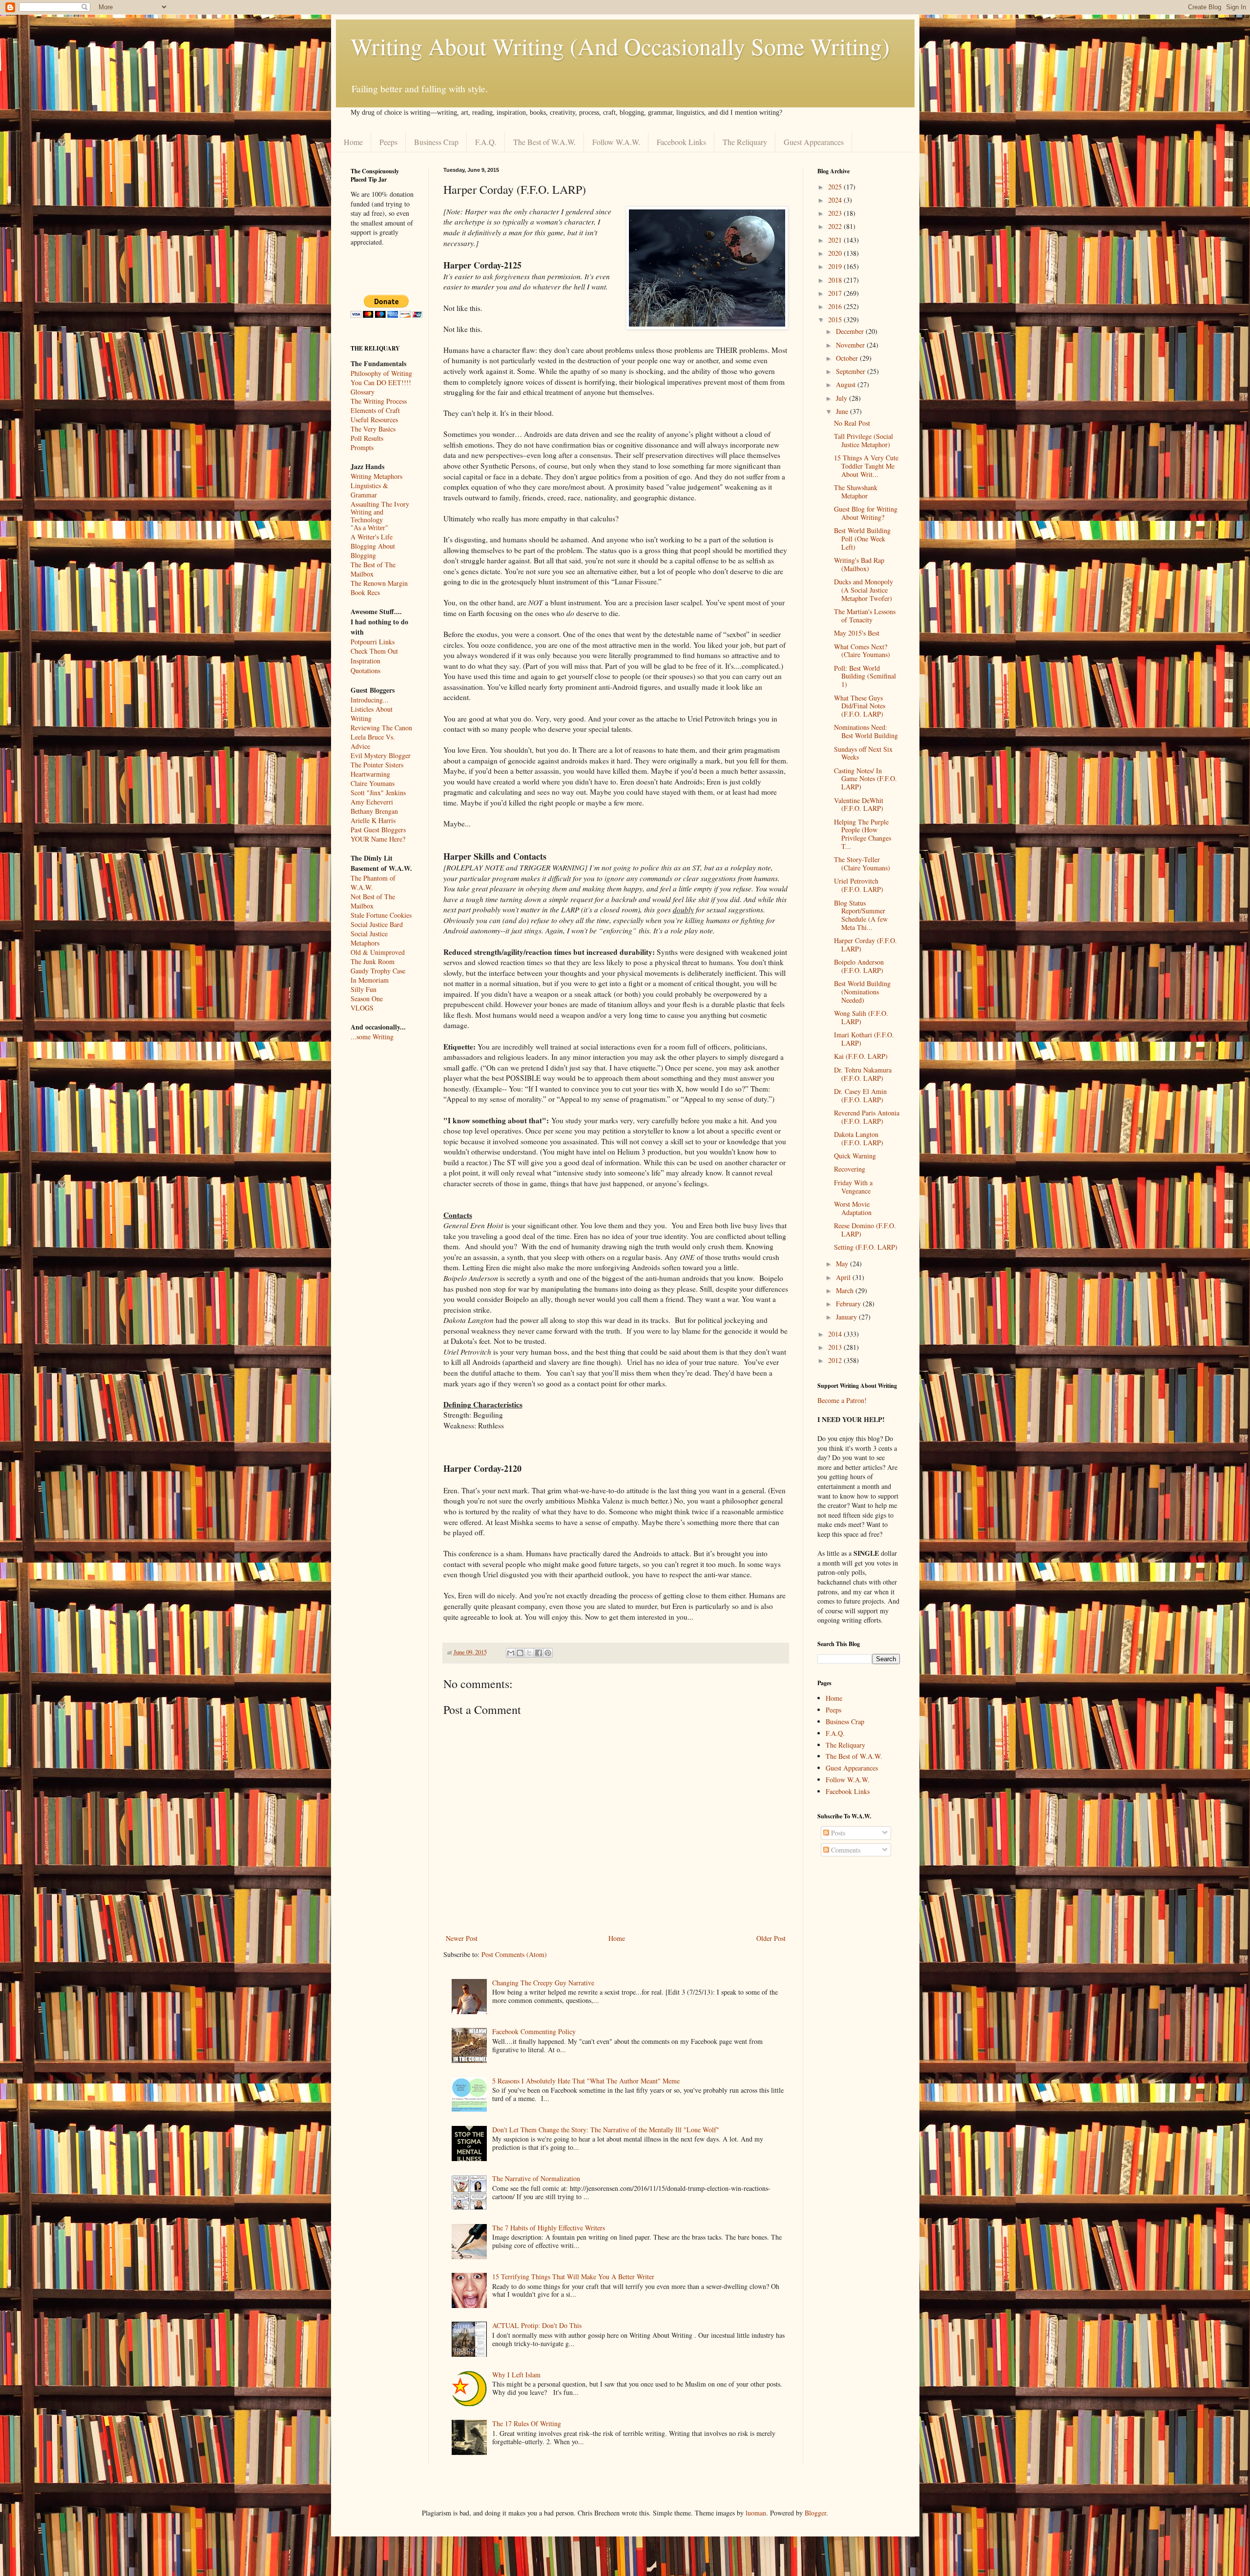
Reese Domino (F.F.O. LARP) (865, 1230)
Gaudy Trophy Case (378, 971)
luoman (756, 2513)
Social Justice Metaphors (369, 938)
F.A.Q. (486, 142)
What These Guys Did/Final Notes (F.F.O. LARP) (860, 706)
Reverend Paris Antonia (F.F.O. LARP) (867, 1117)
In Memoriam (370, 980)
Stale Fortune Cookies (381, 915)
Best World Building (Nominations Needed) (862, 992)
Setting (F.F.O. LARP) (866, 1247)
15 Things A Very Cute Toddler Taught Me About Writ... (866, 466)
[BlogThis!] (520, 1653)
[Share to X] (529, 1653)
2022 (836, 226)
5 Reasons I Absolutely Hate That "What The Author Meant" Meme (586, 2081)
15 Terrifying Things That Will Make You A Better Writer (573, 2277)
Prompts (362, 447)
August (847, 384)
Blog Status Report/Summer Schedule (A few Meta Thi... (861, 915)
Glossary (363, 392)
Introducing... (370, 700)
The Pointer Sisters (377, 765)
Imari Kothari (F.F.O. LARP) (864, 1039)
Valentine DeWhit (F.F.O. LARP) (859, 804)
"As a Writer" (369, 528)
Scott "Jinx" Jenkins (378, 793)
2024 (836, 200)
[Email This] (511, 1653)
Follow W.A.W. (616, 142)
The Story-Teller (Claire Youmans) (862, 864)
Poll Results (367, 438)
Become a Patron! (842, 1400)
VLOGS (362, 1008)
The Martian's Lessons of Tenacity (865, 616)
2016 (836, 306)
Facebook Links (681, 142)
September (852, 371)
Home (353, 142)
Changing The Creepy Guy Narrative (543, 1983)
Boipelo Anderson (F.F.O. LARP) (859, 966)
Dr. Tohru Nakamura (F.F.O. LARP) (863, 1074)
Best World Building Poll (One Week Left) (862, 539)
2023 (836, 213)
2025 (836, 187)
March (846, 1290)
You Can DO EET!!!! (381, 382)
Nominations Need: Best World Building (866, 731)
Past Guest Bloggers (378, 830)
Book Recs (365, 592)
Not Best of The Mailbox (373, 901)
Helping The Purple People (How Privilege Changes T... (863, 834)
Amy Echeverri (372, 802)
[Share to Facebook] (539, 1653)
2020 (836, 253)
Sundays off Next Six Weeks (863, 753)
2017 (836, 293)
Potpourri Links (373, 642)
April (844, 1277)
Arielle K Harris (373, 820)
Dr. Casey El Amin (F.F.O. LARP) (860, 1095)
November (851, 345)
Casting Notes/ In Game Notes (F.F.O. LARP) (865, 779)
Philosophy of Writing (381, 373)
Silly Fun (364, 989)
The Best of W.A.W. (544, 142)
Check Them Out (374, 651)
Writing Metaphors (376, 476)
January (847, 1317)
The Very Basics (373, 429)
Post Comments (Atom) (514, 1954)
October (848, 358)
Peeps (388, 142)
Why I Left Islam (516, 2375)
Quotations (365, 670)
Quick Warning (855, 1156)
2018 (836, 280)
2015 (836, 319)
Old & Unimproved (378, 952)
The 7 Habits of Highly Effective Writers (549, 2228)
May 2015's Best (857, 633)
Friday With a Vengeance (853, 1187)
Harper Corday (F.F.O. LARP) (865, 945)
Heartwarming (370, 774)
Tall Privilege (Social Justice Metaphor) (864, 440)
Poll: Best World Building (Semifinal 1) (865, 676)
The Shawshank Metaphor (856, 492)
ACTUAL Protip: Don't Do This (537, 2325)
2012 (836, 1360)
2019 (836, 266)
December (851, 331)
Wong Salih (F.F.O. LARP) (861, 1017)
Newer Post (462, 1938)
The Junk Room (373, 961)
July (843, 398)
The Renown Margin (379, 583)
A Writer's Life (372, 537)
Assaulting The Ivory (380, 504)
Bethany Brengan (374, 811)
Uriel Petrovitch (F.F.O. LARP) (859, 885)
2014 (836, 1334)
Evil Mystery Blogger (381, 755)
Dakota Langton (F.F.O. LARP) (859, 1138)
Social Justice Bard (377, 924)
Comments (845, 1850)
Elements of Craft (375, 410)
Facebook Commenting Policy (534, 2031)
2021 (836, 240)
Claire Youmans (373, 783)
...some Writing (372, 1037)
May (843, 1264)
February (849, 1304)
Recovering (850, 1169)
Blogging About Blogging (373, 551)
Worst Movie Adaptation (853, 1208)
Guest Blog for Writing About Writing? (866, 513)
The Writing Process (379, 401)
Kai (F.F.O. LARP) (861, 1056)
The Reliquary (745, 142)
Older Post (771, 1938)
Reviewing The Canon (381, 728)
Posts (837, 1833)
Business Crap (436, 142)
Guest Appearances (814, 142)
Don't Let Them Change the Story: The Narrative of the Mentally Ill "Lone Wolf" (606, 2130)
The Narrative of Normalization (536, 2178)
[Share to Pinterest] (548, 1653)
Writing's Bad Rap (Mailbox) (859, 564)
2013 (836, 1347)
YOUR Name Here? (378, 839)
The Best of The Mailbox (373, 569)
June (843, 411)
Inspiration (365, 661)
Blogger (815, 2513)
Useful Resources (374, 420)
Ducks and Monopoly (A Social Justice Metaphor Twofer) (864, 590)
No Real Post (852, 423)
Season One (367, 999)
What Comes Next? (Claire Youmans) (862, 651)
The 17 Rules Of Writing (527, 2423)
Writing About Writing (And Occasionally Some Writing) (620, 46)
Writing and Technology (367, 516)
